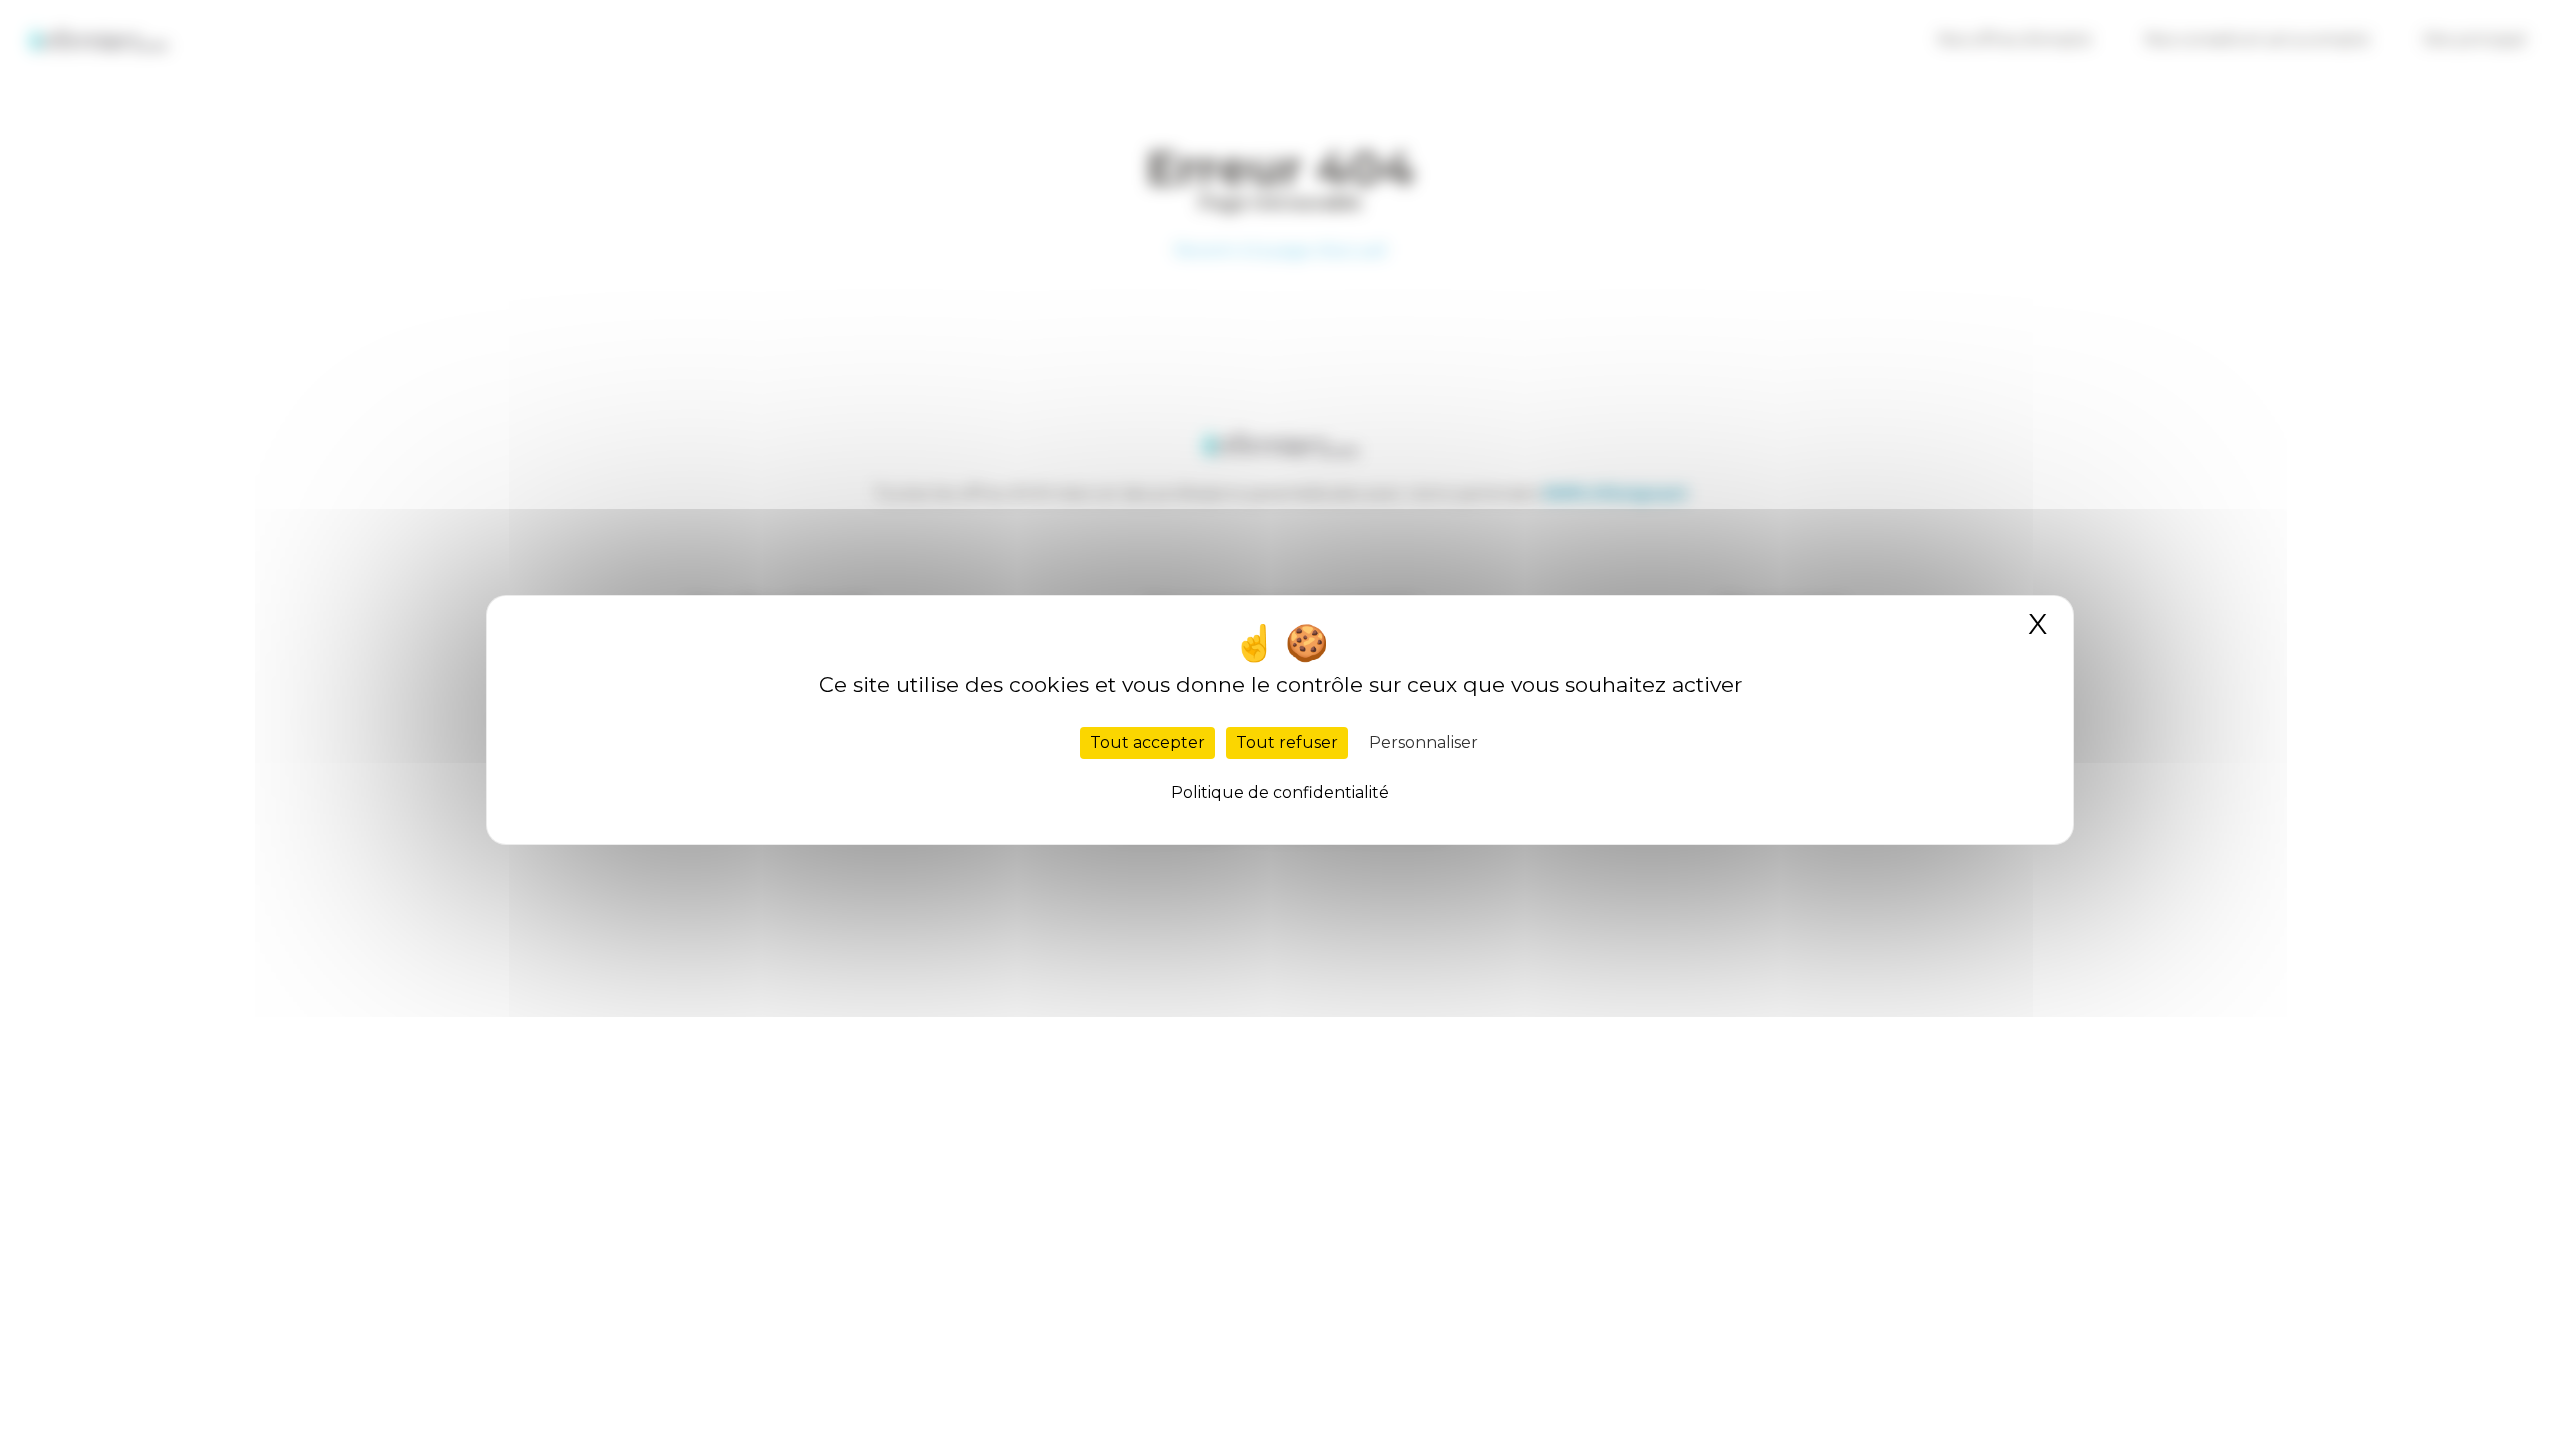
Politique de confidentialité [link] (1280, 792)
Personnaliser (1423, 742)
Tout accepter (1147, 742)
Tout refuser (1287, 742)
